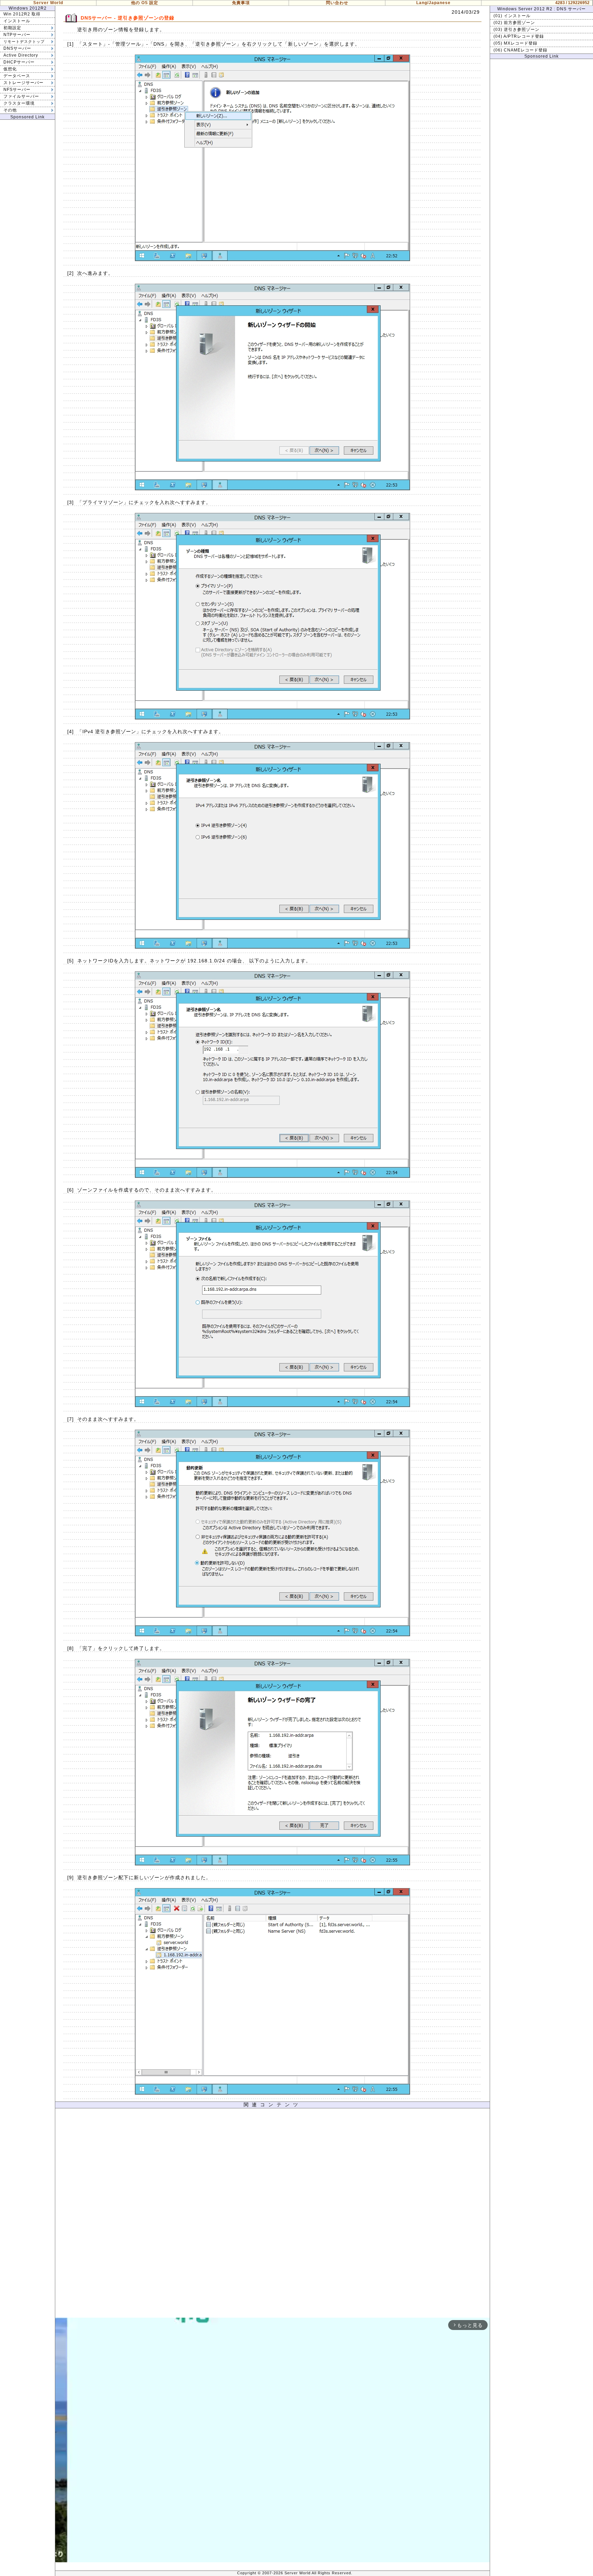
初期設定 (12, 28)
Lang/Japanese (433, 3)
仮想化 (10, 69)
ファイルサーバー (21, 96)
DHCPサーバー (19, 62)
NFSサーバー (17, 90)
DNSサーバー (17, 48)
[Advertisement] (272, 2215)
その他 (10, 110)
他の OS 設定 (145, 3)
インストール (17, 21)
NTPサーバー (17, 35)
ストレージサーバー (24, 83)
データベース (17, 76)
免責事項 (241, 3)
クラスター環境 (19, 103)
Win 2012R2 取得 (22, 14)
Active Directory (21, 55)
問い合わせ (337, 3)
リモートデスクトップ (24, 42)
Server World (48, 3)
